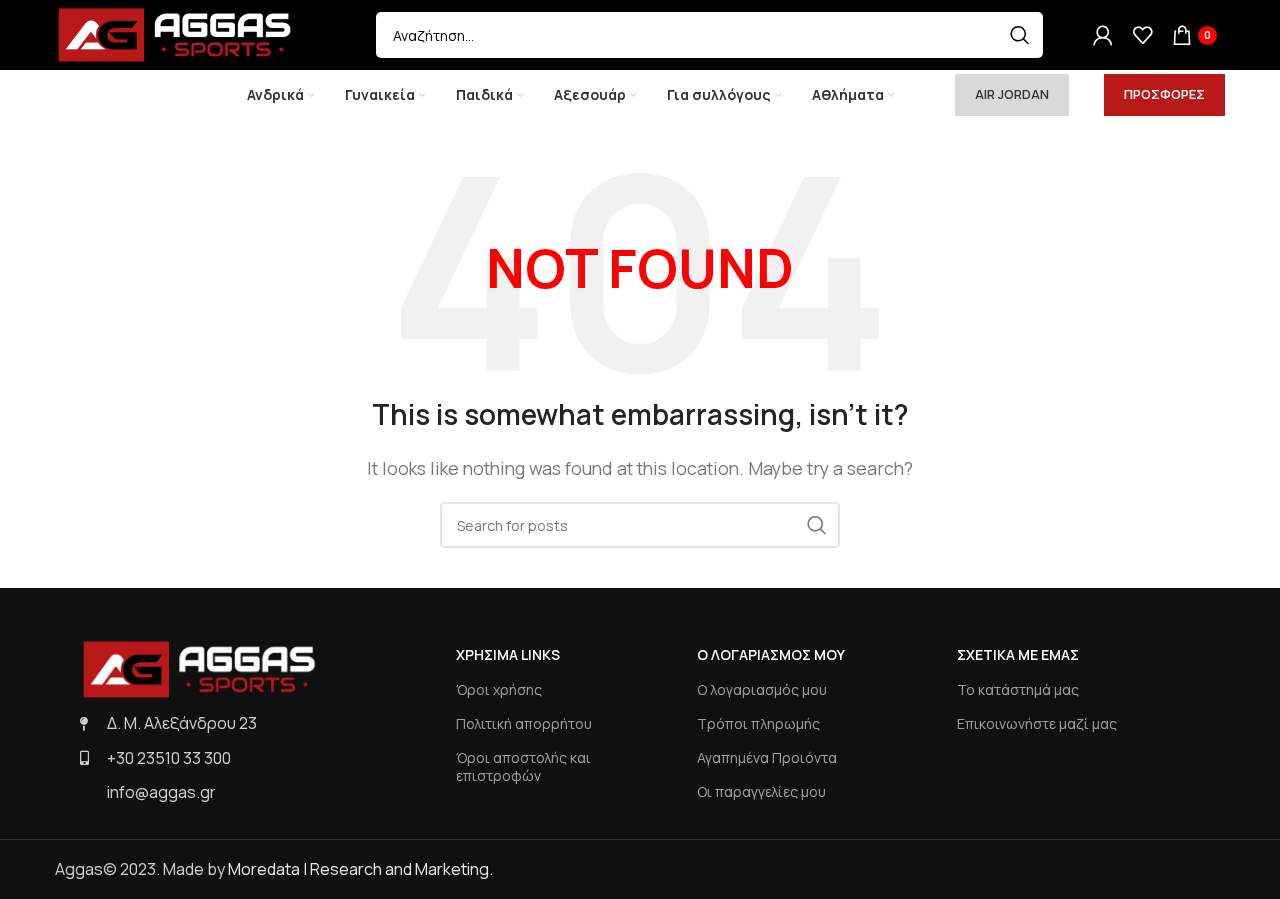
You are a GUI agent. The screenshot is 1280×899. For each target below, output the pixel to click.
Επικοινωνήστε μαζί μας (1037, 723)
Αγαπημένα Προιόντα (767, 757)
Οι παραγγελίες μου (761, 791)
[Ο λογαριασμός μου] (1103, 35)
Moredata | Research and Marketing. (360, 869)
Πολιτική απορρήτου (524, 723)
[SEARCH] (1020, 35)
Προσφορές (1164, 94)
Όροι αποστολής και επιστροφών (523, 766)
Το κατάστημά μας (1018, 689)
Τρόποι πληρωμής (758, 723)
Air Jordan (1012, 94)
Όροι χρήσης (499, 689)
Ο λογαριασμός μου (762, 689)
